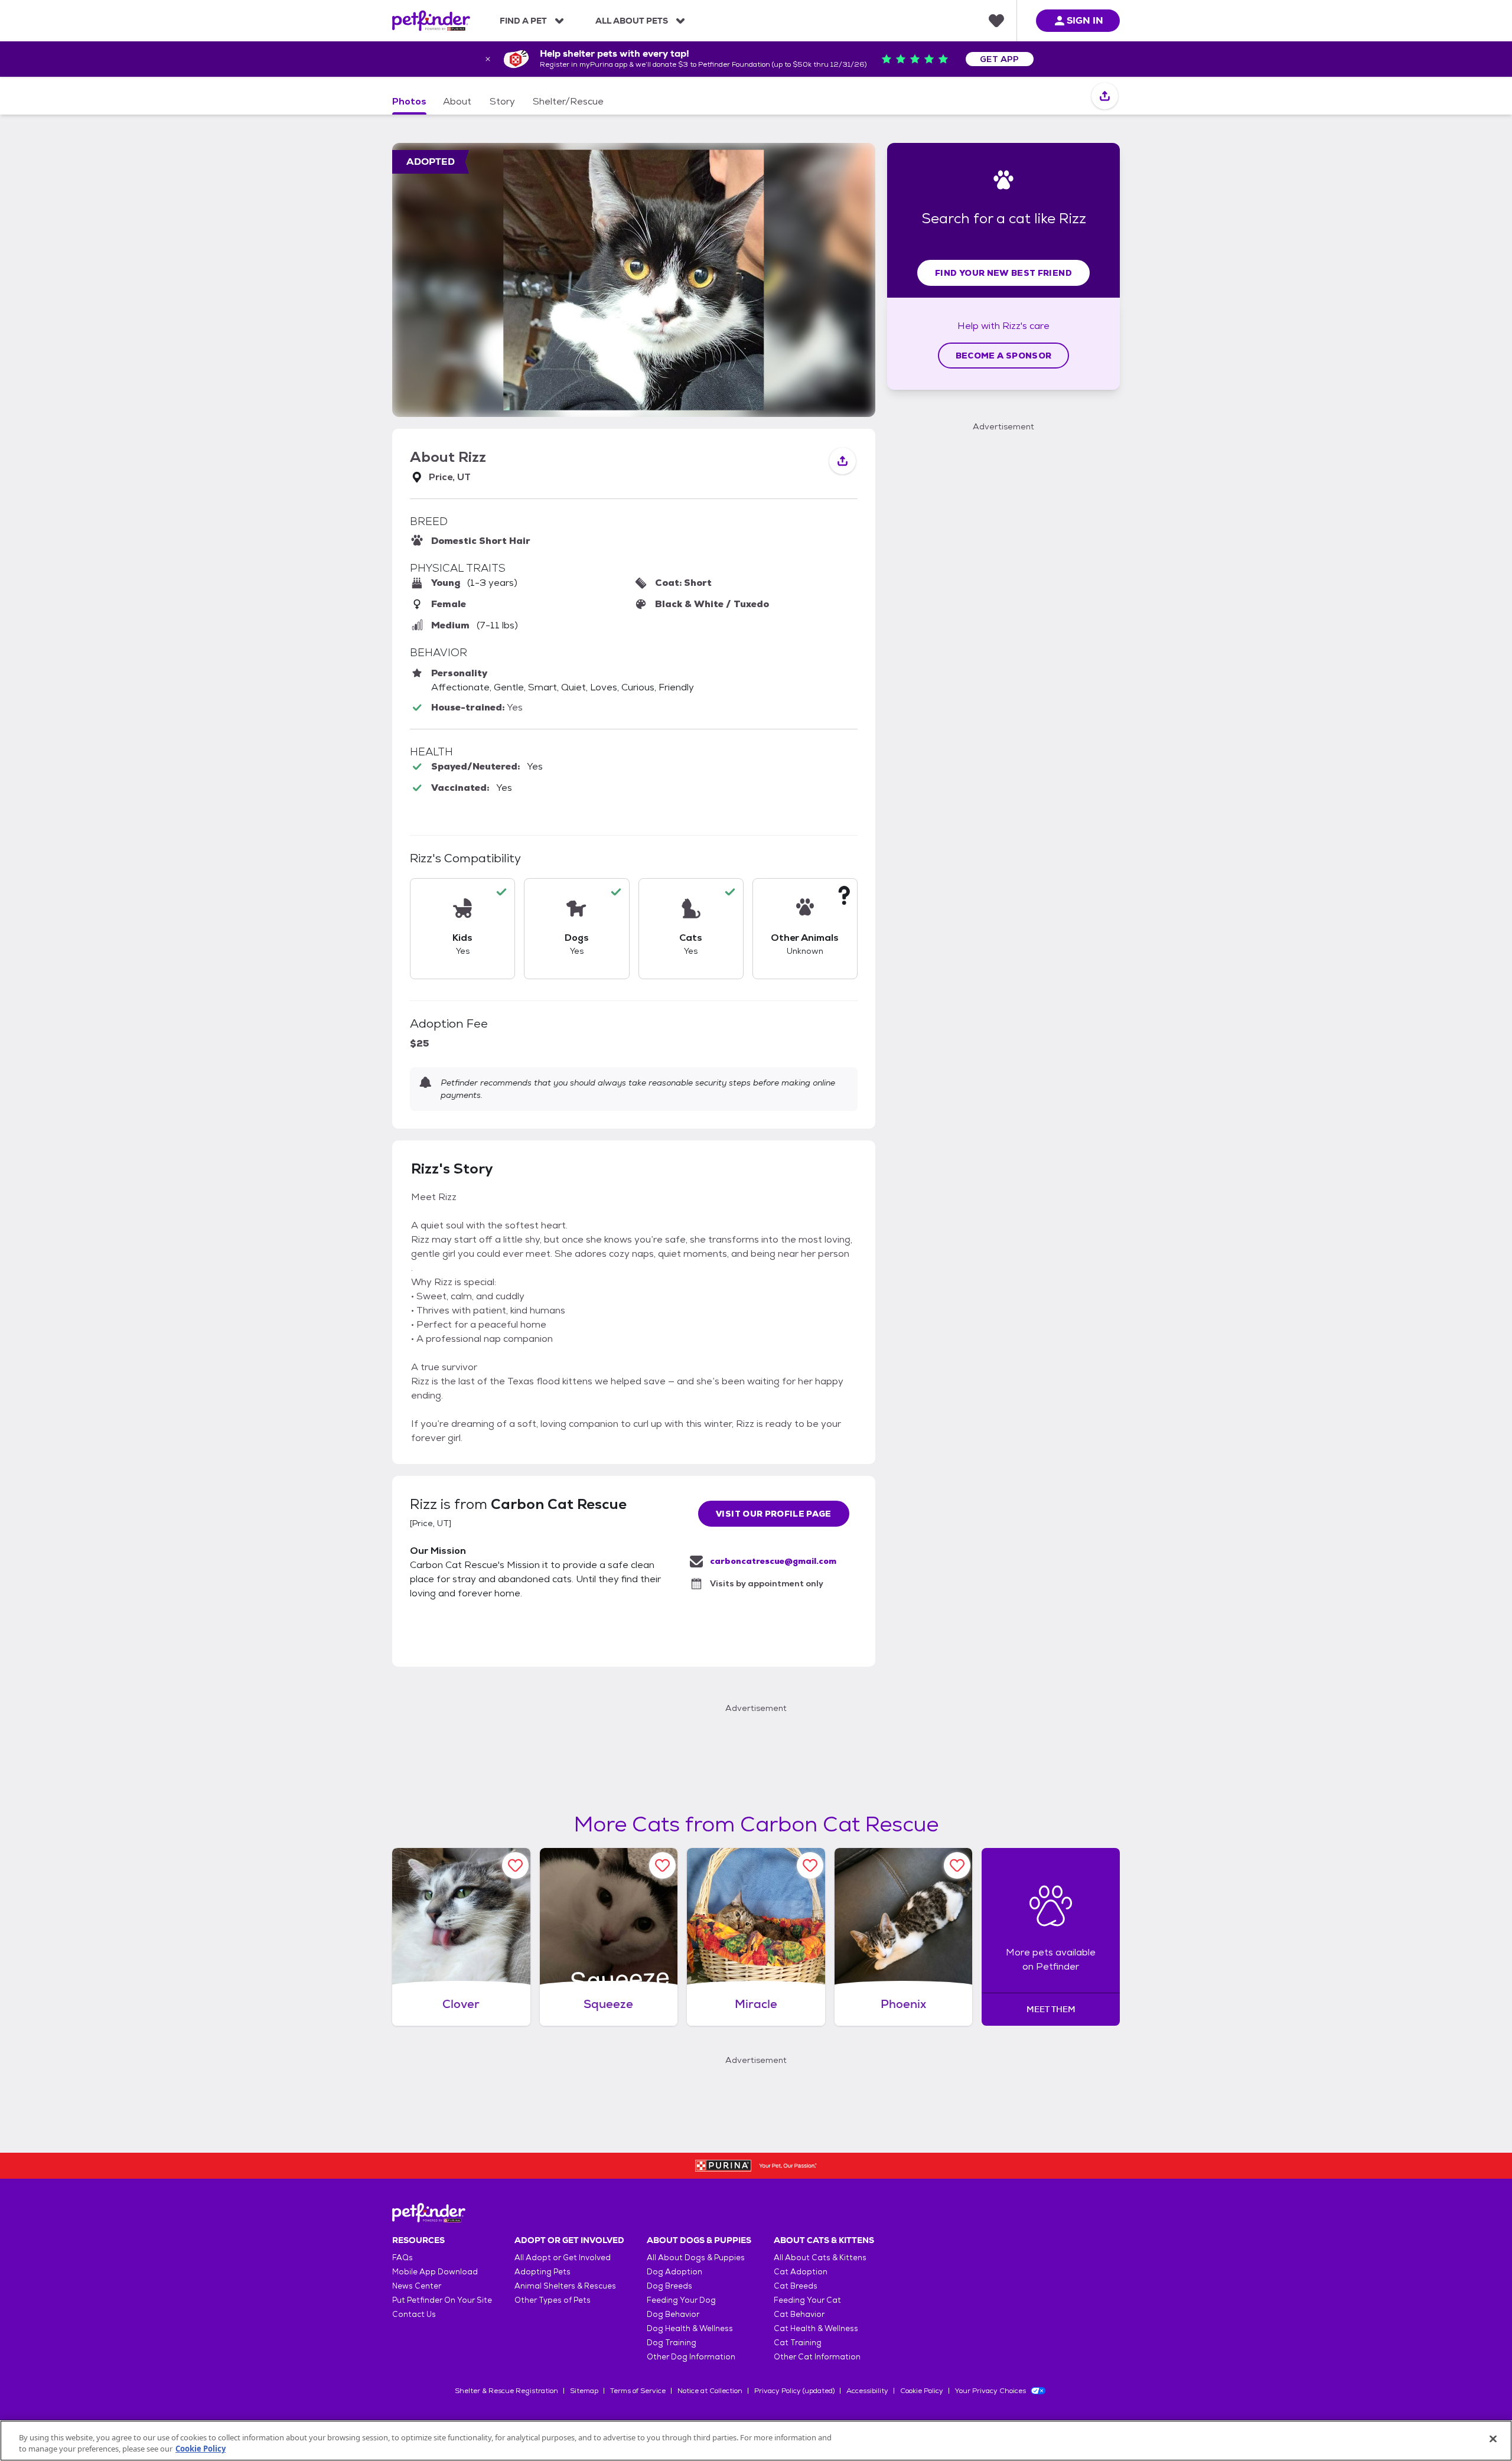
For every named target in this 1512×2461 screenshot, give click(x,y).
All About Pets (632, 21)
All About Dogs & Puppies (696, 2258)
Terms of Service (638, 2391)
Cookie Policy (922, 2391)
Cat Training (798, 2343)
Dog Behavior (673, 2314)
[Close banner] (488, 59)
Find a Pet (523, 21)
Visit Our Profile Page (774, 1514)
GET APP (1000, 59)
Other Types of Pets (553, 2300)
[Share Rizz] (1105, 97)
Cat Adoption (801, 2272)
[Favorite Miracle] (810, 1865)
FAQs (403, 2258)
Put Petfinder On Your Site (442, 2300)
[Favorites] (996, 21)
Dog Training (672, 2343)
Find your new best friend (1003, 273)
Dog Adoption (674, 2272)
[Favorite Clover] (515, 1865)
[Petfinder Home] (431, 21)
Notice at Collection (710, 2391)
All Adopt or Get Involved (563, 2258)
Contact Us (414, 2314)
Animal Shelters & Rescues (565, 2286)
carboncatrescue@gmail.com (773, 1561)
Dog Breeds (669, 2286)
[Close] (1493, 2439)
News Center (417, 2286)
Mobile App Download (435, 2272)
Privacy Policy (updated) (794, 2391)
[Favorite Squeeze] (662, 1865)
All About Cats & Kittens (820, 2258)
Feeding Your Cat (807, 2300)
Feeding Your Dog (681, 2300)
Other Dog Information (691, 2357)
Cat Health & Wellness (816, 2328)
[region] (756, 2441)
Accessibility (867, 2391)
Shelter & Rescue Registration (506, 2391)
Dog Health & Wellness (690, 2328)
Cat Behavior (799, 2314)
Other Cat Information (817, 2357)
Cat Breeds (796, 2286)
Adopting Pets (542, 2272)
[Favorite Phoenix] (957, 1865)
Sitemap (584, 2391)
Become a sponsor (1004, 356)
